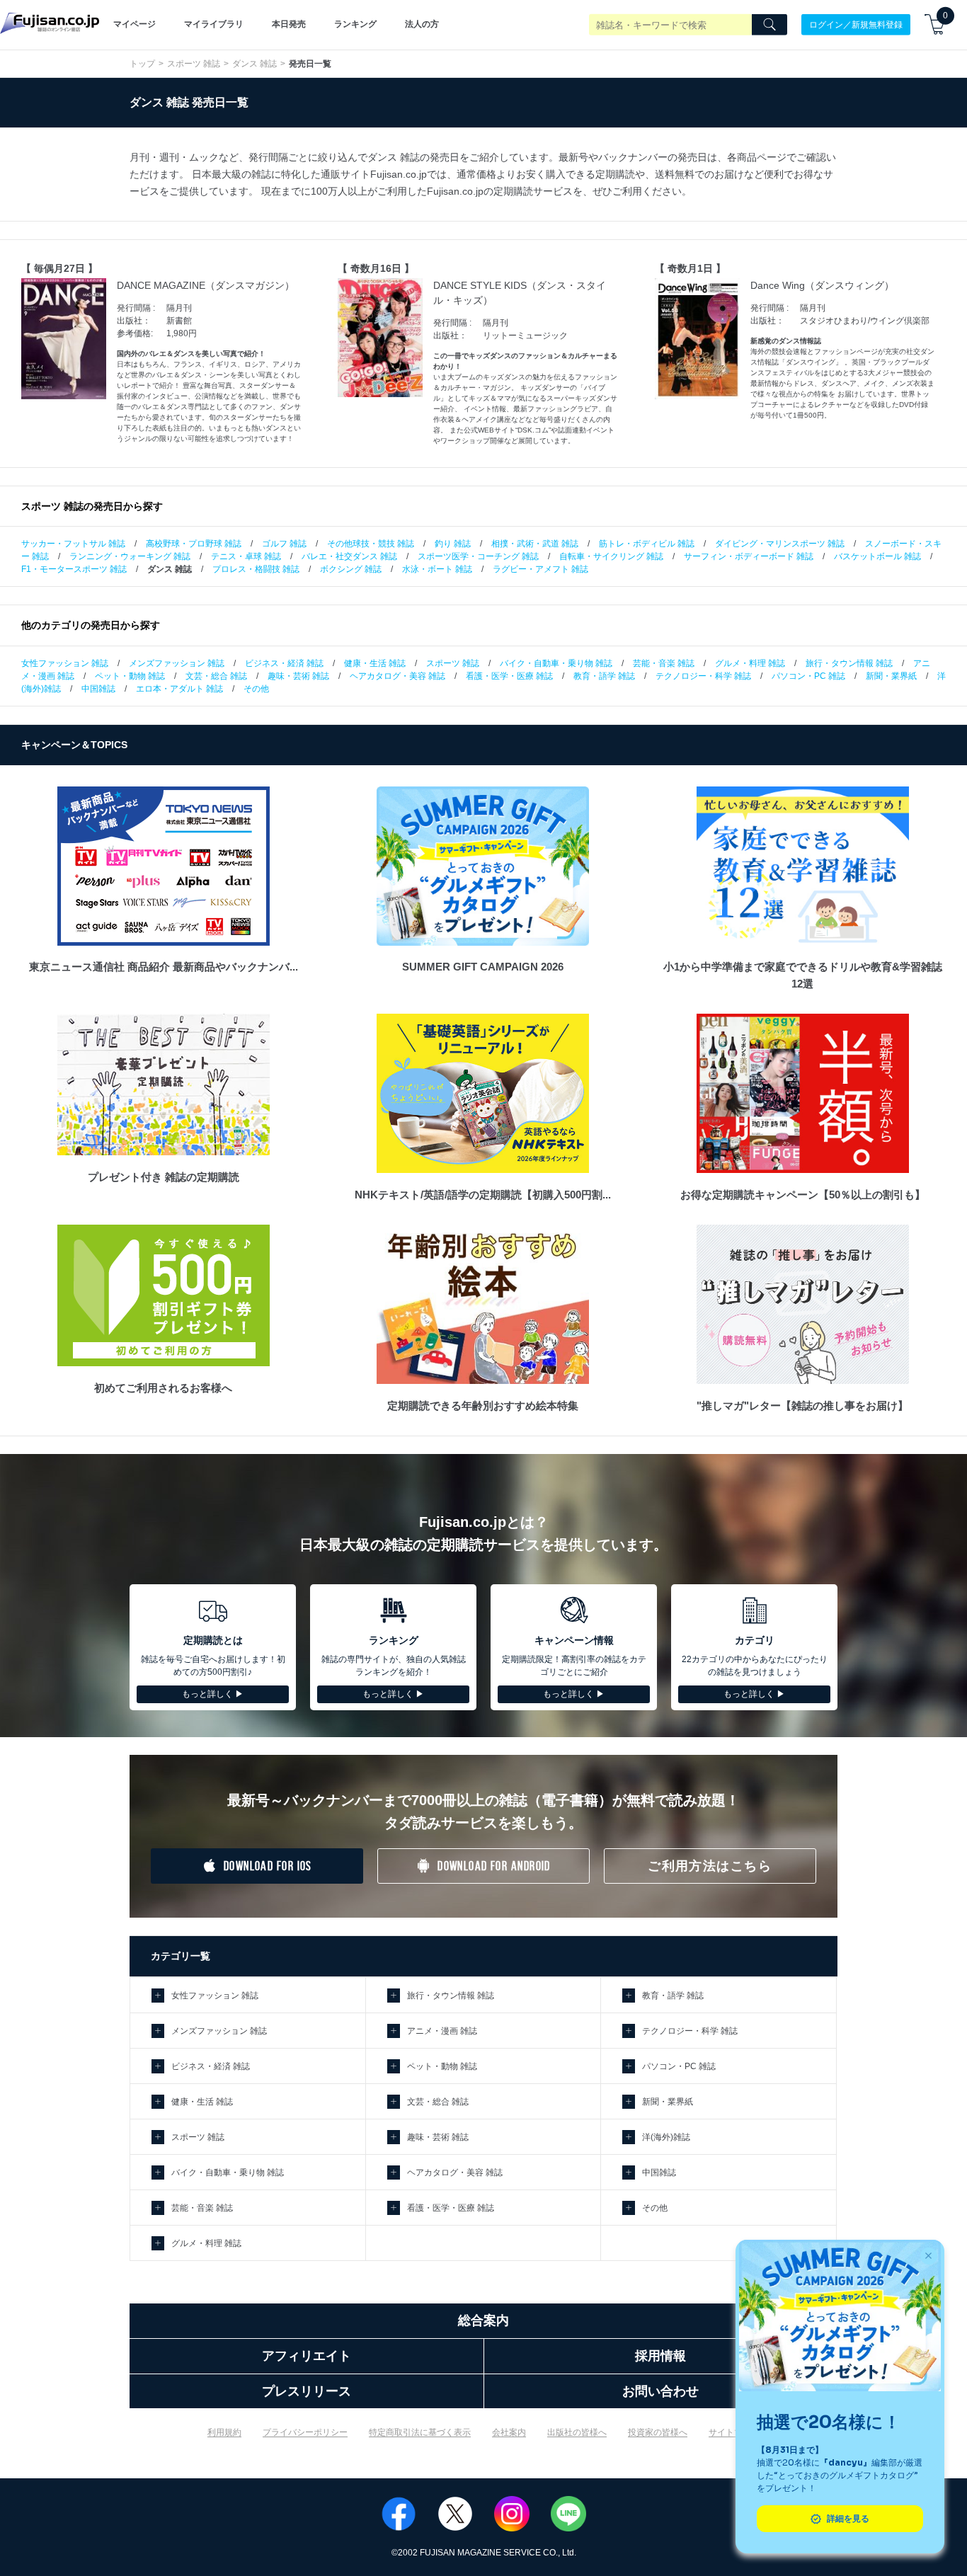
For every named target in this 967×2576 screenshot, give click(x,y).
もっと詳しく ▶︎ (213, 1694)
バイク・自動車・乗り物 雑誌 (556, 663)
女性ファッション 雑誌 (65, 663)
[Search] (769, 25)
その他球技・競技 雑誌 (371, 544)
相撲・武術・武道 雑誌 (535, 544)
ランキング (355, 24)
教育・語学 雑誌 (604, 676)
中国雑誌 (98, 689)
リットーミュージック (525, 336)
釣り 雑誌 (453, 544)
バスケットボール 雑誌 (877, 556)
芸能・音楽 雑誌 (664, 663)
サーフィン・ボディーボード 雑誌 (749, 556)
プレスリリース (307, 2391)
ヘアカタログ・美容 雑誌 (397, 676)
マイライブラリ (214, 24)
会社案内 (509, 2432)
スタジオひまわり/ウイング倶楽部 (865, 321)
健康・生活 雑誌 (375, 663)
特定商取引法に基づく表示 (420, 2432)
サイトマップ (734, 2432)
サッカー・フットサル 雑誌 (73, 544)
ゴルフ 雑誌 (284, 544)
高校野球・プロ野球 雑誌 (194, 544)
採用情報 (660, 2356)
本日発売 (289, 24)
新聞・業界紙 (891, 676)
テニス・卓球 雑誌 (246, 556)
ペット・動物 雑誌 (130, 676)
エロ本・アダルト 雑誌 (179, 689)
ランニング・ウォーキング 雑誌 (130, 556)
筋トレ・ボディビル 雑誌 (647, 544)
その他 (256, 689)
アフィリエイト (307, 2356)
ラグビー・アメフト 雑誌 (540, 569)
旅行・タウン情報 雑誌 (849, 663)
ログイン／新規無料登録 (856, 24)
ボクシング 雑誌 (351, 569)
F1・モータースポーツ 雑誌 (74, 569)
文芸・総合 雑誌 (216, 676)
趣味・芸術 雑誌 (298, 676)
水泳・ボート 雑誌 (437, 569)
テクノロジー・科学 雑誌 (703, 676)
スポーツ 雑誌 (194, 64)
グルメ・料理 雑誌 (750, 663)
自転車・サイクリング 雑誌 (611, 556)
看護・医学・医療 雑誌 (509, 676)
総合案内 (483, 2320)
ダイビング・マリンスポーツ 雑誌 (780, 544)
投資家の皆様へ (658, 2432)
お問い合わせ (660, 2391)
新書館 (179, 321)
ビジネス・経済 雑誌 (284, 663)
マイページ (135, 24)
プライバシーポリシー (305, 2432)
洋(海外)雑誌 (666, 2137)
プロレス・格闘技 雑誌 (256, 569)
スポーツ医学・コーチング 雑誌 (478, 556)
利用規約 (224, 2432)
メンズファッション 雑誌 (177, 663)
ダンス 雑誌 (254, 64)
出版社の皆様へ (577, 2432)
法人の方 (422, 24)
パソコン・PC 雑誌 (808, 676)
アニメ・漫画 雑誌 (442, 2031)
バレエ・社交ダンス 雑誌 (349, 556)
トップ (142, 64)
